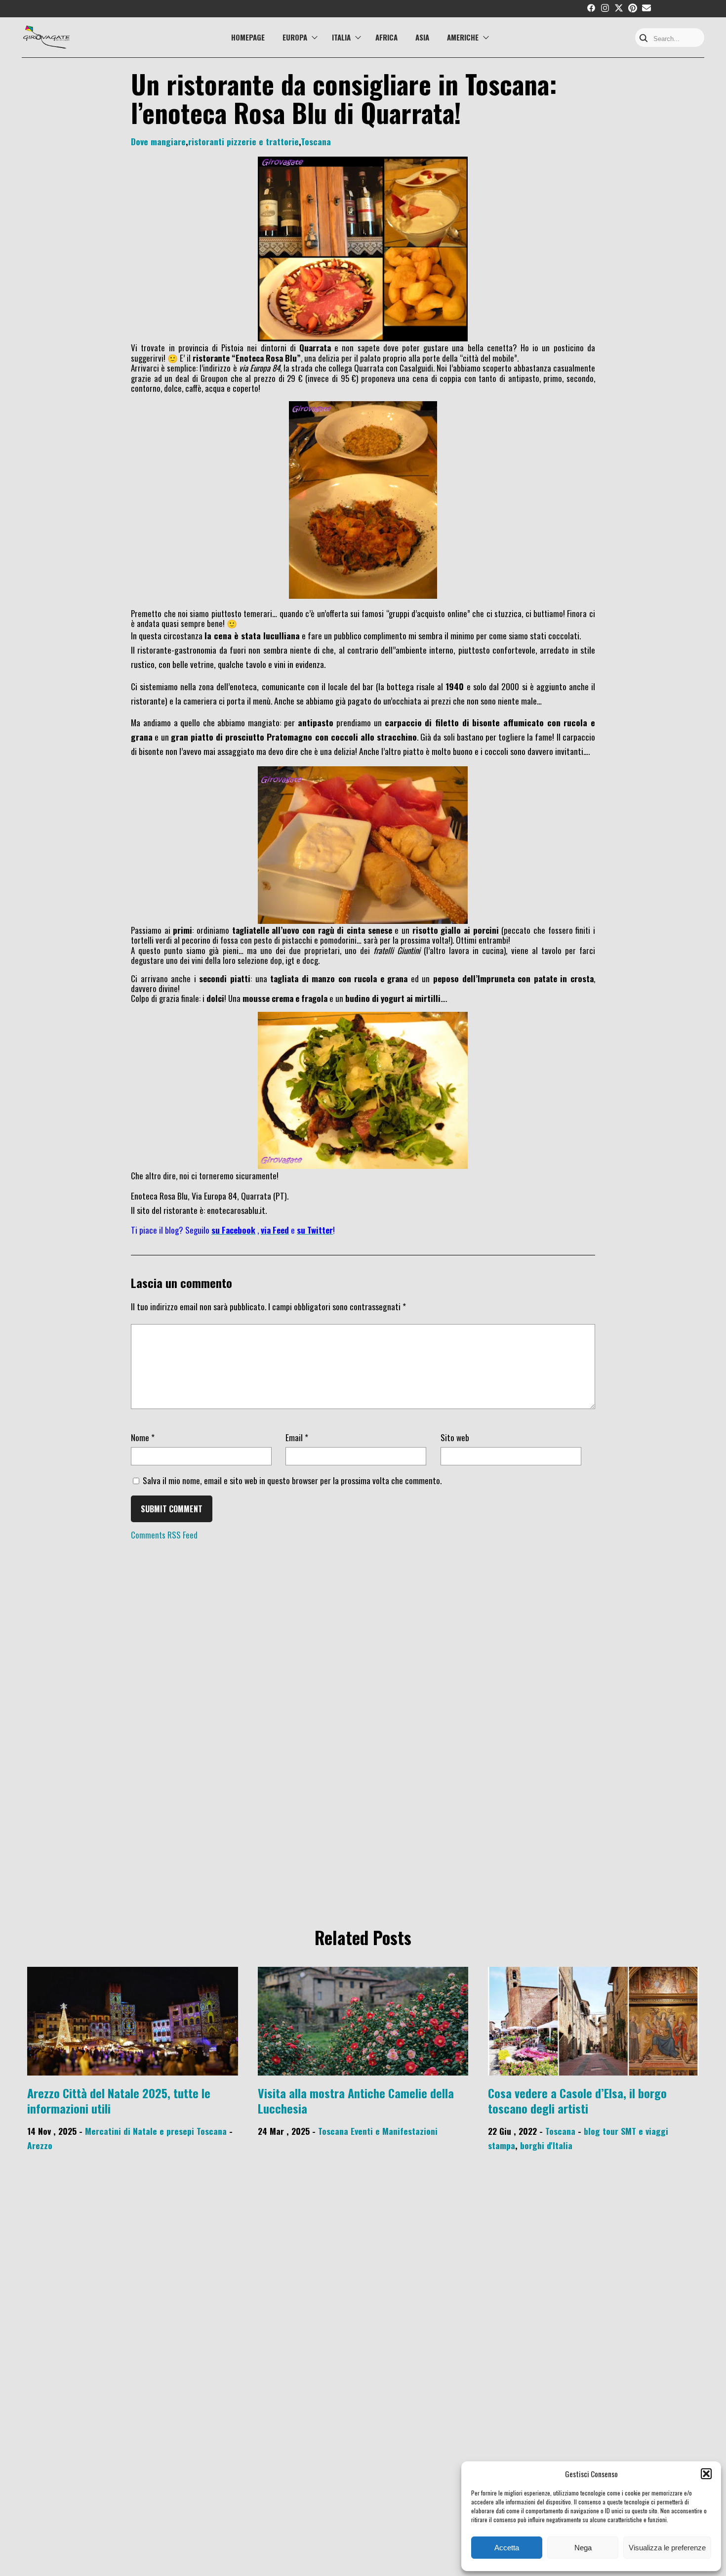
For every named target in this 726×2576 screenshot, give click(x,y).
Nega (583, 2548)
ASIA (422, 37)
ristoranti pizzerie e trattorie (243, 141)
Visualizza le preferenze (667, 2548)
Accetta (507, 2548)
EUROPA (295, 37)
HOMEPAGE (248, 37)
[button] (706, 2474)
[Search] (644, 39)
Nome (143, 1437)
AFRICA (386, 37)
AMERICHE (463, 37)
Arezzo (40, 2145)
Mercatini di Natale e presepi (140, 2131)
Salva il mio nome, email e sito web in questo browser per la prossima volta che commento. (292, 1480)
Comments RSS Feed (164, 1535)
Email (297, 1437)
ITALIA (341, 37)
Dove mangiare (158, 141)
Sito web (455, 1437)
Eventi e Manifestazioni (394, 2131)
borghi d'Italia (546, 2145)
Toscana (316, 141)
